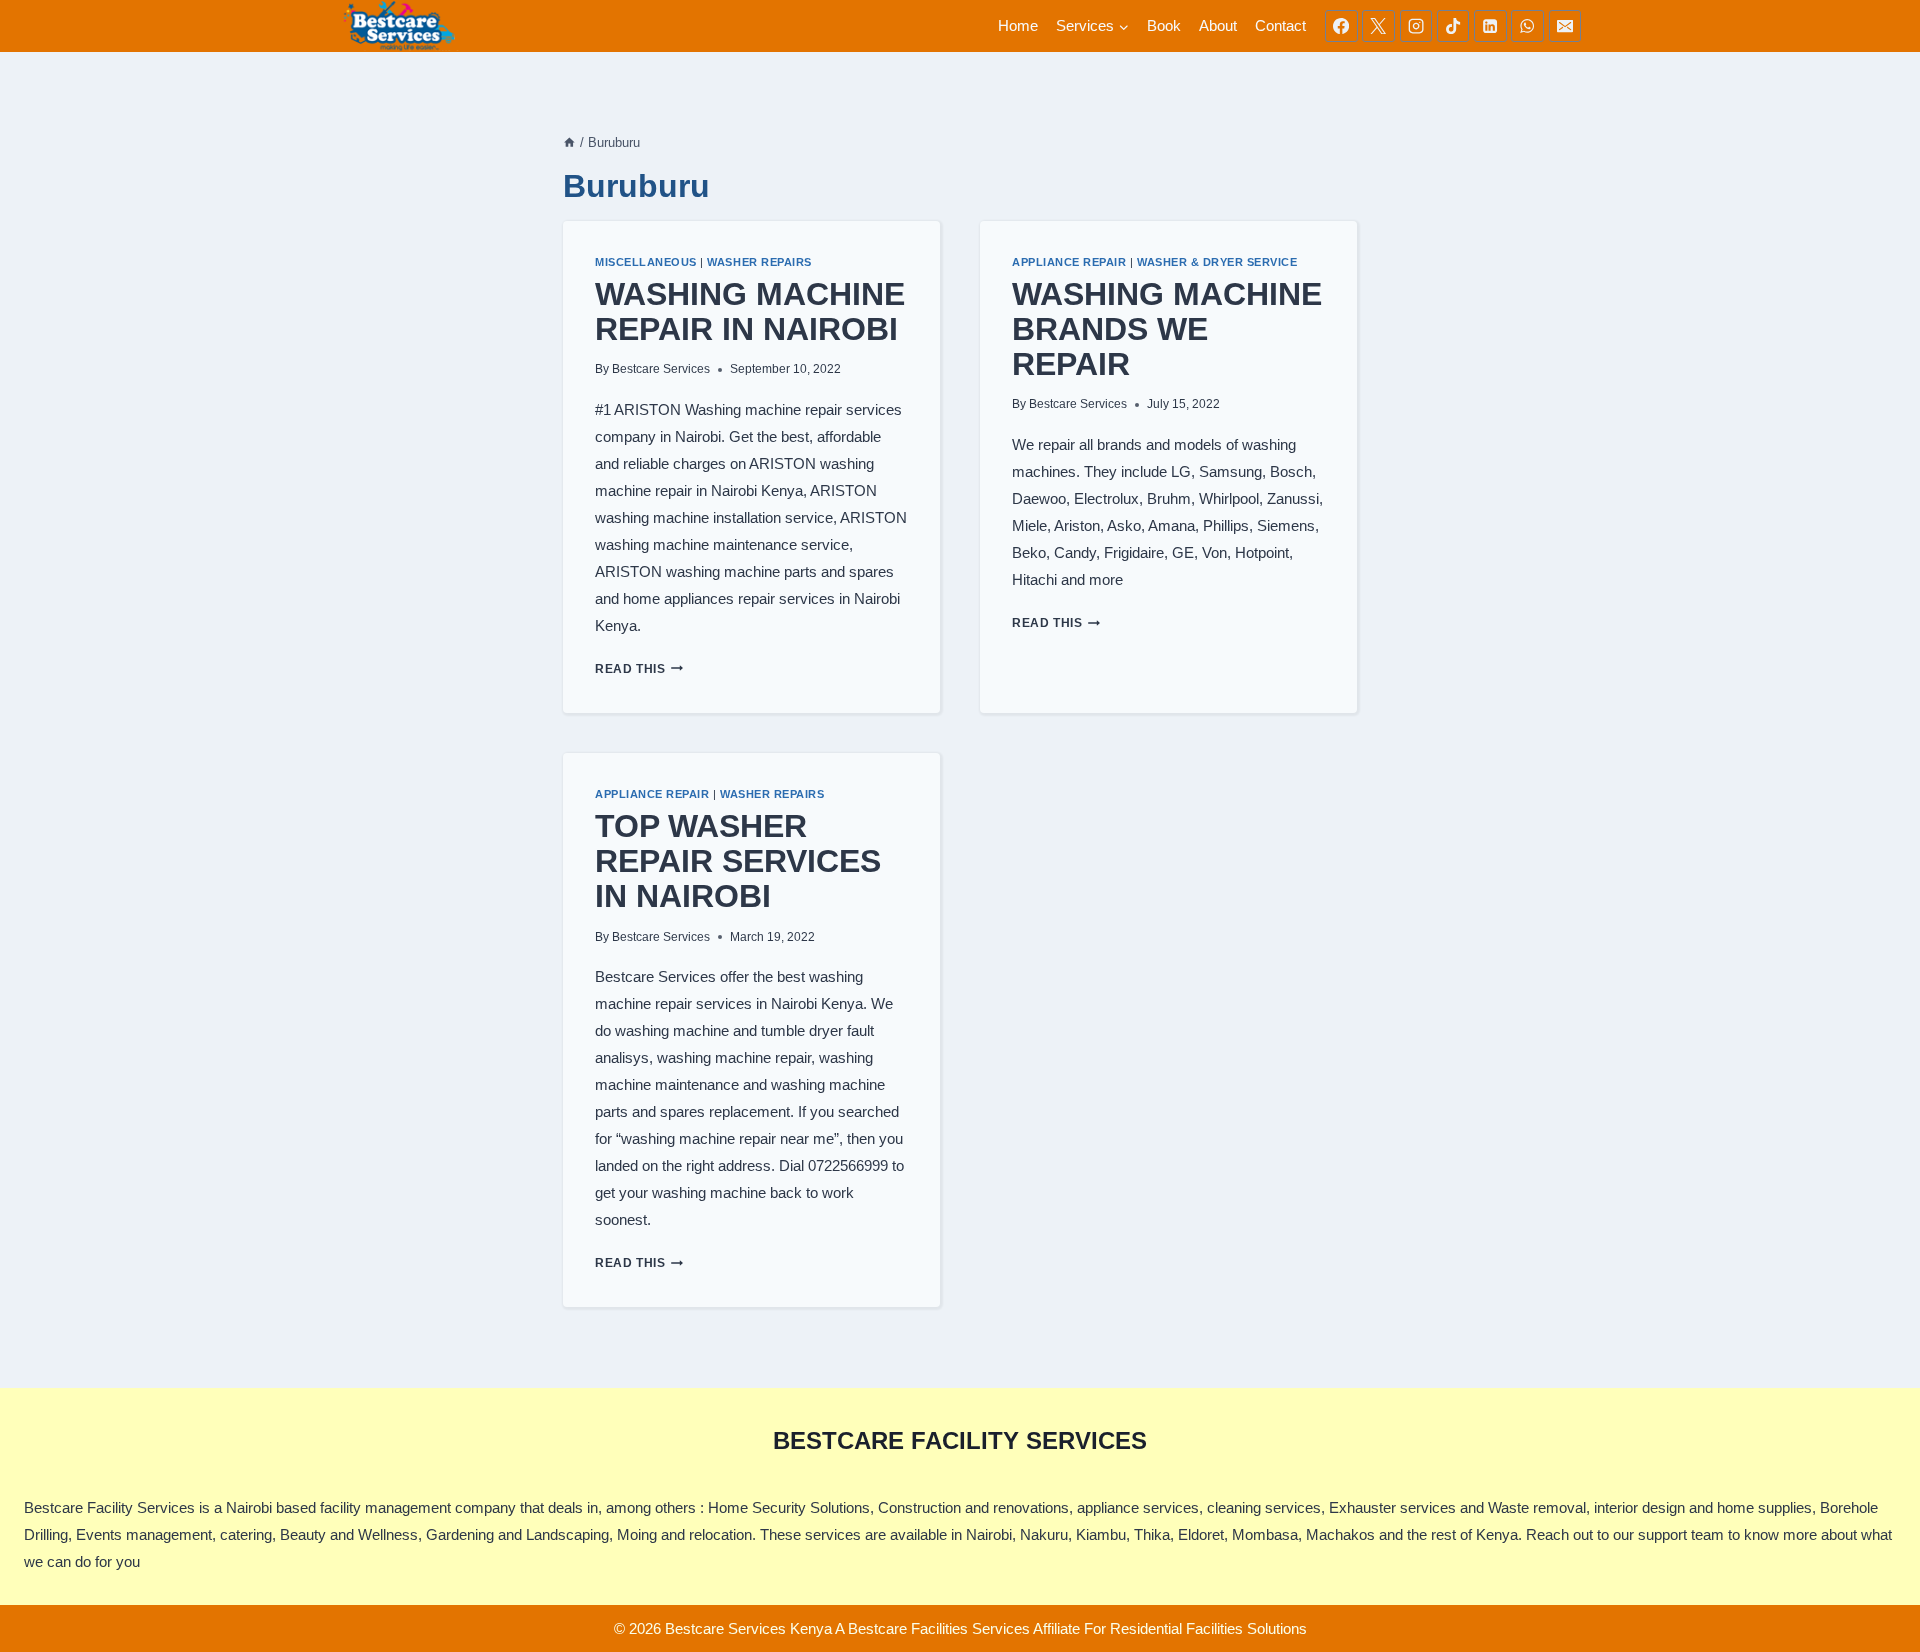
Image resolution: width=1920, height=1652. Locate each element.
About (1218, 25)
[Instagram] (1416, 26)
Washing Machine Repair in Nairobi (750, 311)
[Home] (569, 142)
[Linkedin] (1490, 26)
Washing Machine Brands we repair (1167, 329)
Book (1164, 25)
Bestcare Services (661, 369)
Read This (639, 669)
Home (1018, 25)
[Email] (1565, 26)
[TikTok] (1453, 26)
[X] (1378, 26)
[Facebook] (1341, 26)
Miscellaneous (646, 262)
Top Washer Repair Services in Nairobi (738, 861)
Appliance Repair (1069, 262)
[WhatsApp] (1527, 26)
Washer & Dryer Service (1217, 262)
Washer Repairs (759, 262)
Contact (1280, 25)
